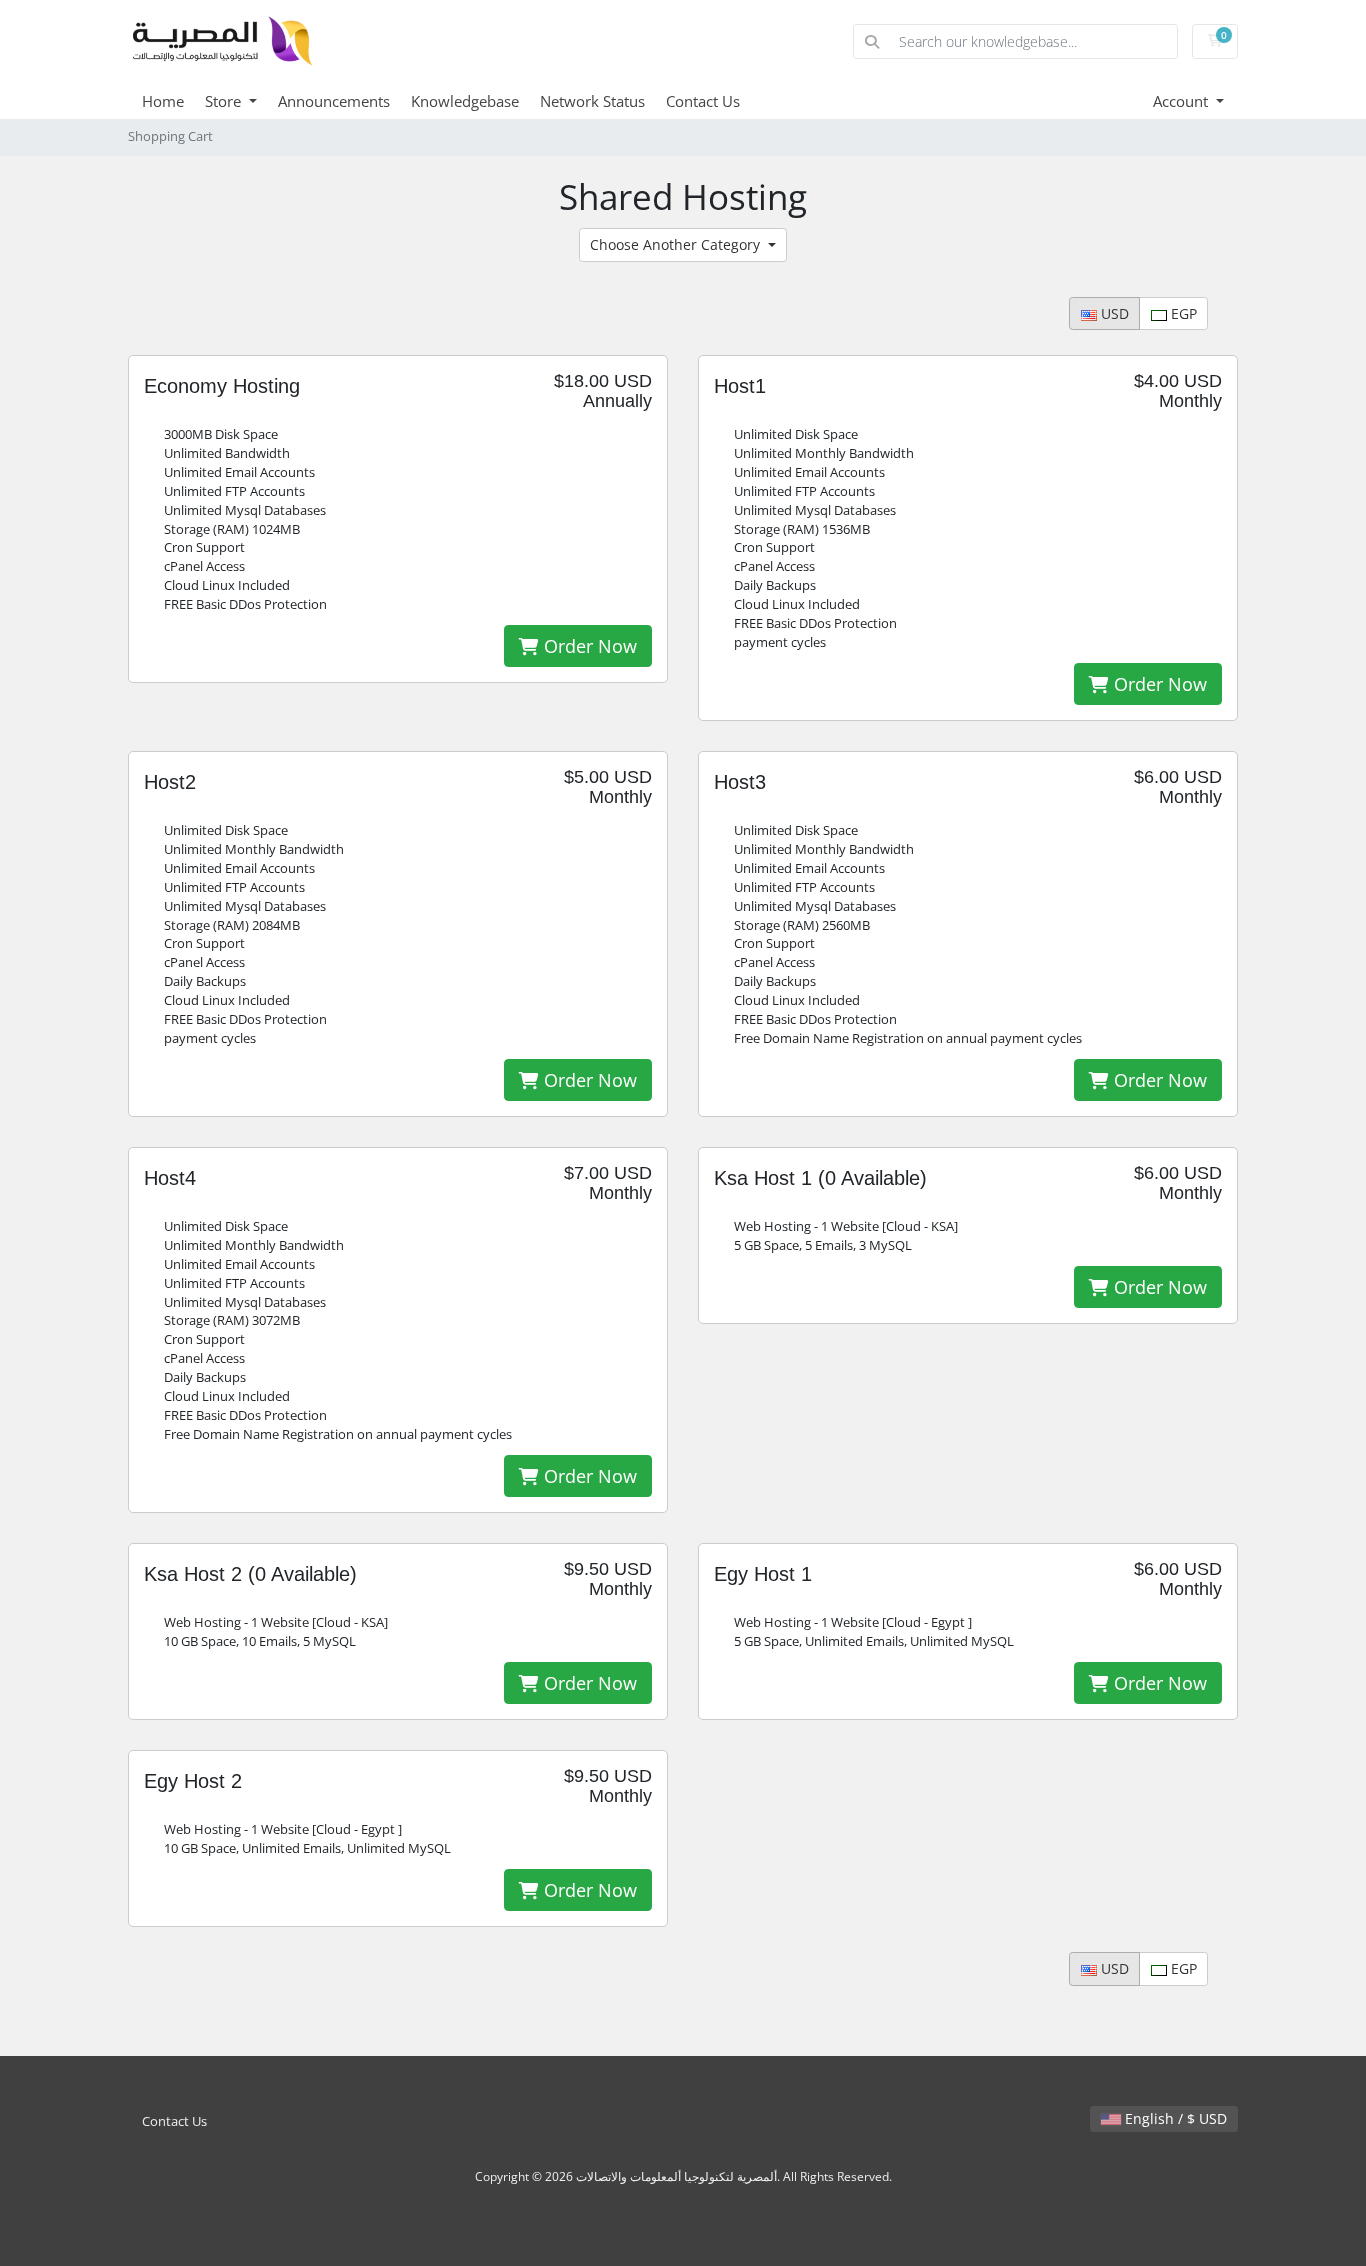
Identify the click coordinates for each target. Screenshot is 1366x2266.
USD (1113, 313)
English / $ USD (1174, 2118)
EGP (1182, 313)
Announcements (334, 101)
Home (163, 101)
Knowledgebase (465, 101)
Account (1182, 101)
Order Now (588, 646)
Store (225, 101)
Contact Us (703, 101)
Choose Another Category (677, 244)
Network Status (592, 101)
